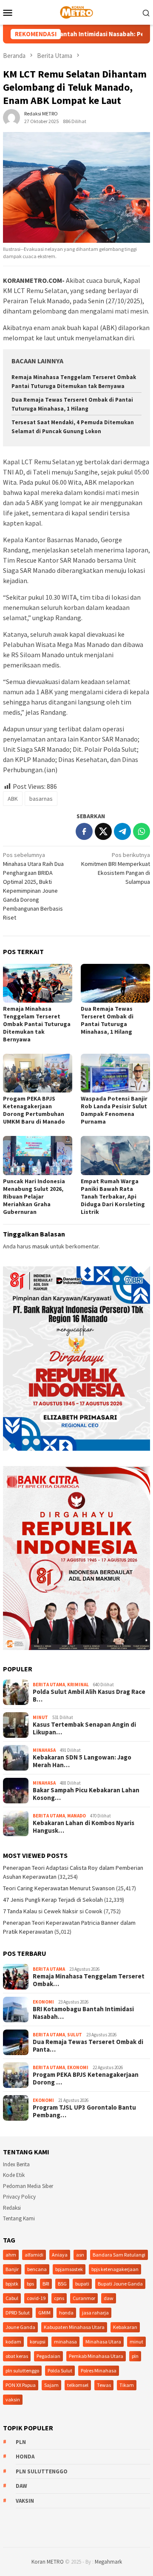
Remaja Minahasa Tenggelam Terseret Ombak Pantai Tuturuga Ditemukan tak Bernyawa (37, 1024)
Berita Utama (49, 1685)
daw (109, 2298)
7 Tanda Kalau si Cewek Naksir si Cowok (53, 1911)
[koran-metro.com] (76, 11)
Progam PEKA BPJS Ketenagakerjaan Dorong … (86, 2079)
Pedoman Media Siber (28, 2186)
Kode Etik (14, 2175)
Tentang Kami (19, 2218)
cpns (59, 2298)
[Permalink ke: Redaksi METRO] (11, 117)
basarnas (41, 799)
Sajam (51, 2385)
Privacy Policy (19, 2197)
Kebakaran (125, 2327)
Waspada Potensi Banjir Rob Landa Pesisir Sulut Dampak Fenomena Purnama (114, 1110)
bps (30, 2284)
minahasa (65, 2342)
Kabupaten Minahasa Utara (74, 2327)
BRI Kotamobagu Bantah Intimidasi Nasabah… (83, 2013)
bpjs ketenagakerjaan (115, 2269)
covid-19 (36, 2298)
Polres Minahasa (99, 2370)
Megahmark (108, 2562)
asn (80, 2255)
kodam (13, 2342)
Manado (76, 1816)
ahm (11, 2255)
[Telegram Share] (122, 831)
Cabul (12, 2298)
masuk (41, 1246)
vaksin (13, 2399)
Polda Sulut (60, 2370)
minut (136, 2342)
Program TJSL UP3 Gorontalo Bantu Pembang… (84, 2111)
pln (135, 2356)
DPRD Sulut (18, 2313)
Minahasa (44, 1750)
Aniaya (60, 2255)
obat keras (17, 2356)
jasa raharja (95, 2313)
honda (66, 2313)
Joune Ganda (20, 2327)
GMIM (44, 2313)
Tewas (104, 2385)
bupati (82, 2284)
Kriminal (78, 1685)
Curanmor (84, 2298)
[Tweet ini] (103, 831)
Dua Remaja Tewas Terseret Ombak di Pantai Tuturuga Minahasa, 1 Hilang (107, 1020)
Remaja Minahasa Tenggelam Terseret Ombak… (89, 1980)
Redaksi (12, 2208)
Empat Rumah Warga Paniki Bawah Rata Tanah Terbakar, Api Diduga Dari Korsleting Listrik (113, 1196)
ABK (13, 799)
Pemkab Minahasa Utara (96, 2356)
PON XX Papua (21, 2385)
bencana (37, 2269)
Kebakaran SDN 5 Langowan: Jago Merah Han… (82, 1761)
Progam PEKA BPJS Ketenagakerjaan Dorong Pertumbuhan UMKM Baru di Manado (34, 1110)
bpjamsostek (69, 2269)
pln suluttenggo (22, 2370)
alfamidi (34, 2255)
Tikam (127, 2385)
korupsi (38, 2342)
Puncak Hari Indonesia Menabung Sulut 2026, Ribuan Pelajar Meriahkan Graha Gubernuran (34, 1196)
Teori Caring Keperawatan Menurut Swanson (59, 1888)
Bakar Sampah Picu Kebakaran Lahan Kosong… (86, 1794)
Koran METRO (48, 2562)
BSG (62, 2284)
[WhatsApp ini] (142, 831)
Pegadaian (48, 2356)
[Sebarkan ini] (84, 831)
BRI (46, 2284)
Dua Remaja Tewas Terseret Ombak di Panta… (88, 2046)
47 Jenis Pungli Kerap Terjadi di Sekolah (53, 1900)
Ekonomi (43, 2002)
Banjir (12, 2269)
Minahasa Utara (103, 2342)
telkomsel (78, 2385)
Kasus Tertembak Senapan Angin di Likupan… (84, 1728)
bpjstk (12, 2284)
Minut (40, 1717)
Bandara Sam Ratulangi (119, 2255)
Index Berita (16, 2164)
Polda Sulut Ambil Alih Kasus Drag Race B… (89, 1696)
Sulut (75, 2035)
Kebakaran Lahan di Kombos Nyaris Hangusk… (84, 1827)
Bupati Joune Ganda (120, 2284)
